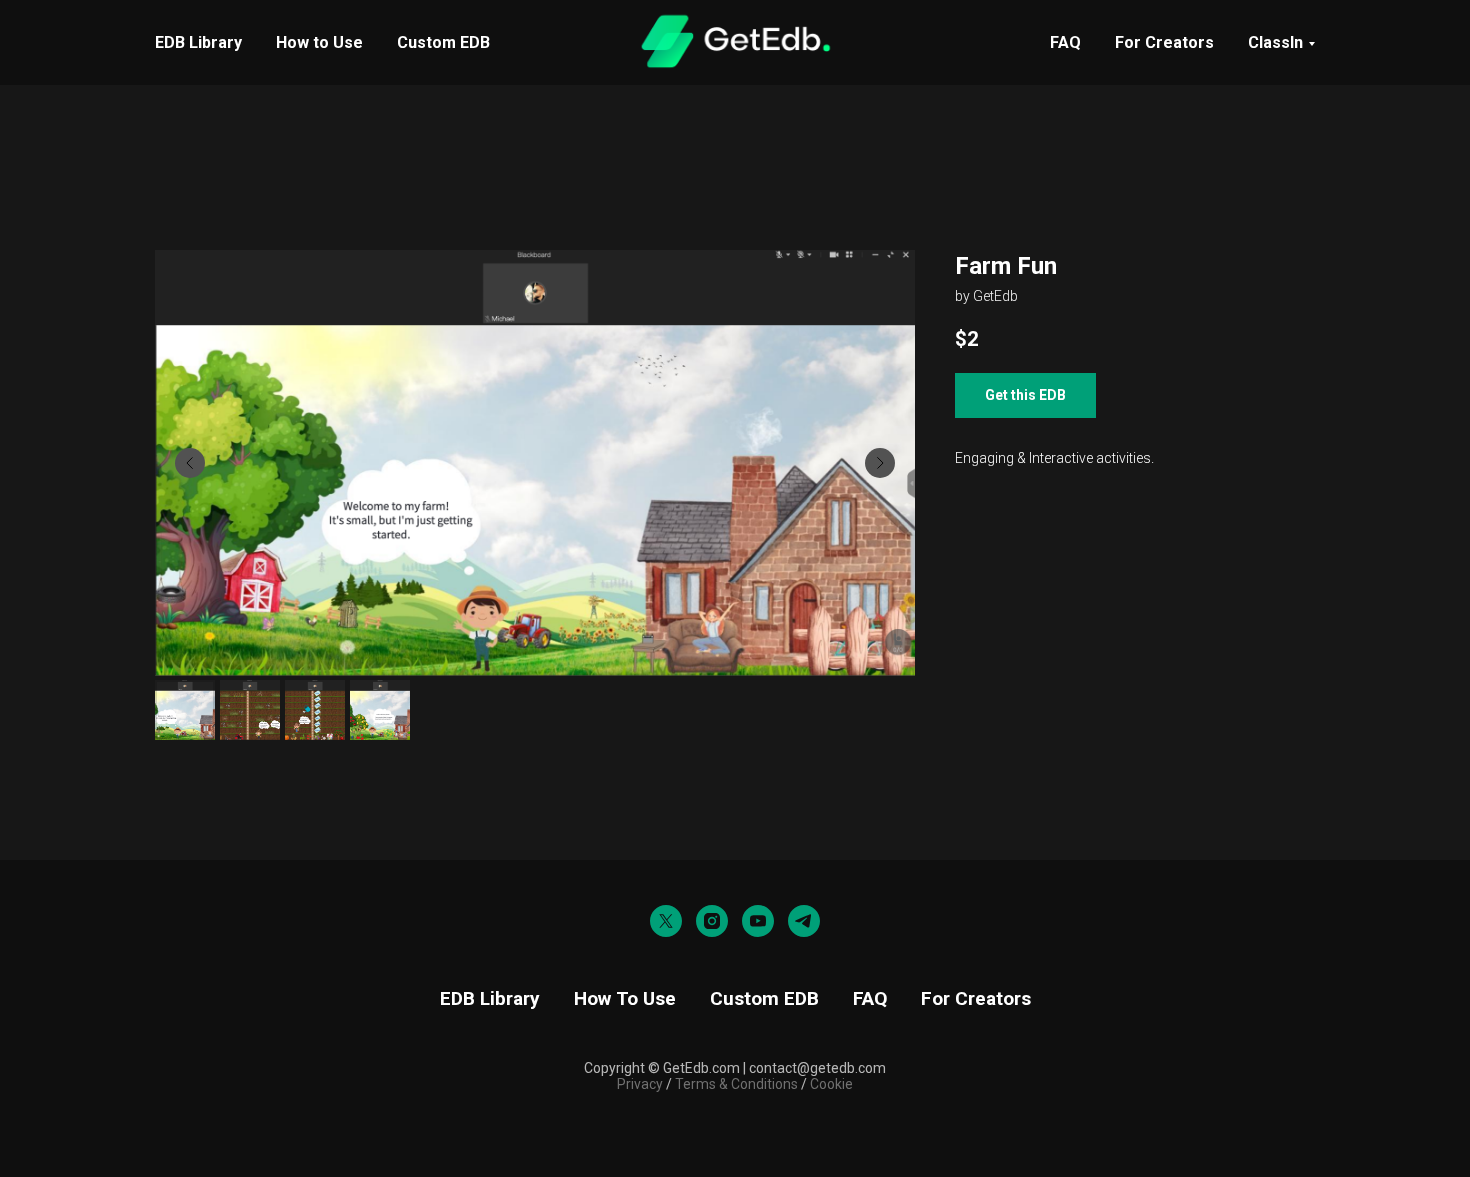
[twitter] (666, 921)
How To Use (625, 998)
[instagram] (712, 921)
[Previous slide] (190, 463)
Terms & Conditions (735, 1084)
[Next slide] (880, 463)
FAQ (1065, 42)
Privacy (640, 1084)
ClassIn (1275, 42)
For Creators (1164, 42)
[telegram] (804, 921)
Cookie (831, 1084)
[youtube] (758, 921)
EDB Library (198, 42)
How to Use (319, 42)
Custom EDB (443, 42)
